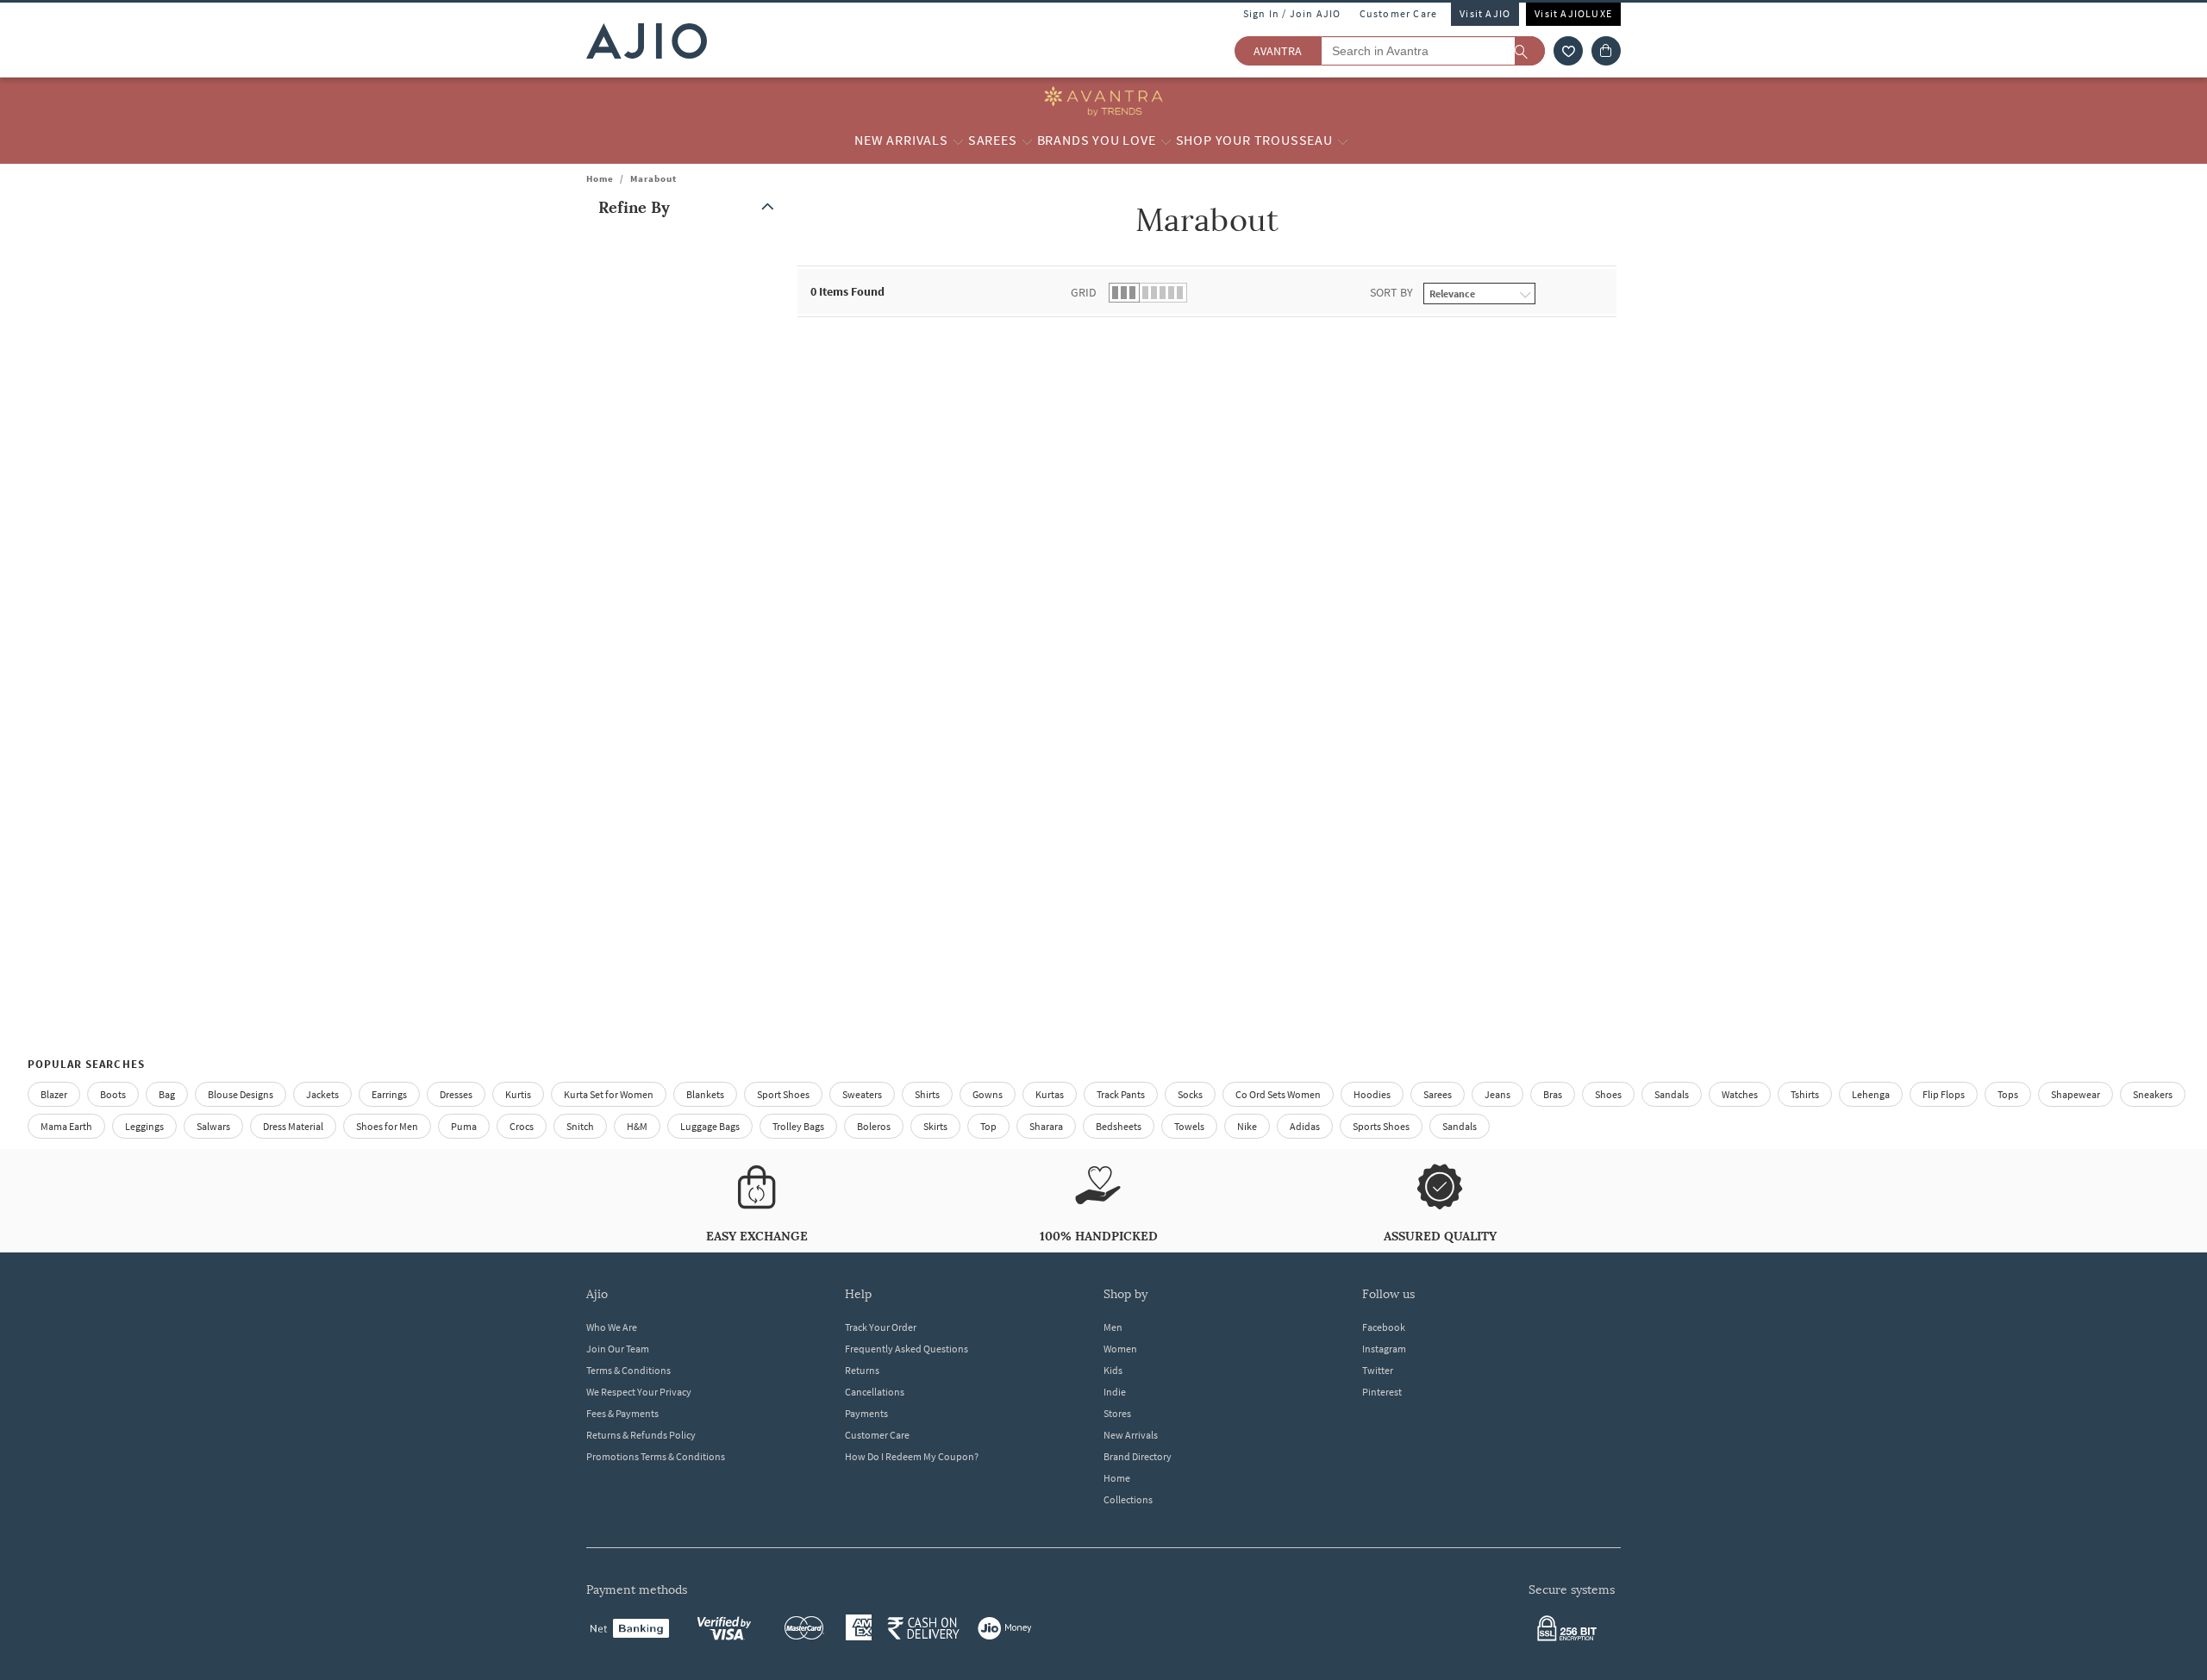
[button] (1568, 51)
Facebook (1384, 1327)
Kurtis (518, 1094)
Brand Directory (1138, 1456)
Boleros (874, 1126)
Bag (167, 1094)
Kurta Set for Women (609, 1094)
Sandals (1672, 1094)
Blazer (54, 1094)
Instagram (1384, 1349)
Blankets (705, 1094)
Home (600, 178)
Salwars (213, 1126)
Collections (1128, 1499)
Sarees (1438, 1094)
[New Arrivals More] (958, 141)
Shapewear (2076, 1094)
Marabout (653, 178)
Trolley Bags (798, 1126)
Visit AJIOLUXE (1573, 13)
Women (1120, 1349)
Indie (1115, 1392)
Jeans (1497, 1094)
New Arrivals (1131, 1435)
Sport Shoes (783, 1094)
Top (988, 1126)
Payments (866, 1413)
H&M (637, 1126)
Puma (464, 1126)
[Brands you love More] (1166, 141)
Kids (1113, 1370)
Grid (1084, 292)
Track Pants (1121, 1094)
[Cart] (1606, 51)
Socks (1190, 1094)
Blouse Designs (241, 1094)
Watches (1740, 1094)
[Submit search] (1530, 51)
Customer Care (1399, 13)
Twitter (1378, 1370)
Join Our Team (618, 1349)
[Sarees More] (1027, 141)
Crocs (522, 1126)
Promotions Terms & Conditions (656, 1456)
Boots (113, 1094)
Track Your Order (881, 1327)
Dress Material (293, 1126)
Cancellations (875, 1392)
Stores (1117, 1413)
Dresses (456, 1094)
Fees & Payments (622, 1413)
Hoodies (1372, 1094)
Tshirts (1805, 1094)
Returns (862, 1370)
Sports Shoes (1381, 1126)
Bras (1553, 1094)
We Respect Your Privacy (639, 1392)
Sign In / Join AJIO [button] (1292, 13)
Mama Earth (66, 1126)
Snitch (580, 1126)
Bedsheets (1119, 1126)
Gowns (988, 1094)
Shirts (927, 1094)
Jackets (322, 1094)
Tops (2008, 1094)
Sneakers (2153, 1094)
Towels (1189, 1126)
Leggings (144, 1126)
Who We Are (612, 1327)
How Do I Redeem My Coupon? (912, 1456)
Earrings (389, 1094)
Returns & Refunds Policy (641, 1435)
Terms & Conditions (628, 1370)
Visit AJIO (1485, 13)
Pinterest (1382, 1392)
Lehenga (1871, 1094)
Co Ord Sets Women (1278, 1094)
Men (1113, 1327)
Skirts (935, 1126)
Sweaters (862, 1094)
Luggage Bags (710, 1126)
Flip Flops (1944, 1094)
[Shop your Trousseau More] (1343, 141)
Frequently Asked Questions (907, 1349)
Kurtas (1050, 1094)
